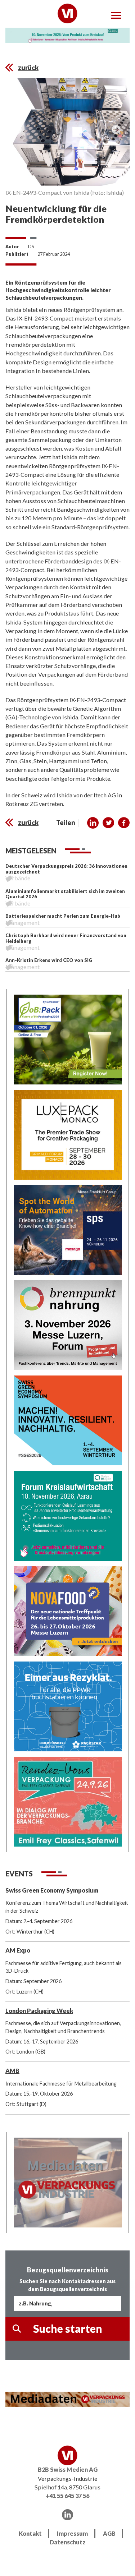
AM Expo (18, 1950)
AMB (12, 2071)
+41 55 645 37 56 (67, 2496)
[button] (93, 823)
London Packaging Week (39, 2011)
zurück (28, 68)
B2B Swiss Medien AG (68, 2469)
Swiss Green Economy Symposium (52, 1890)
